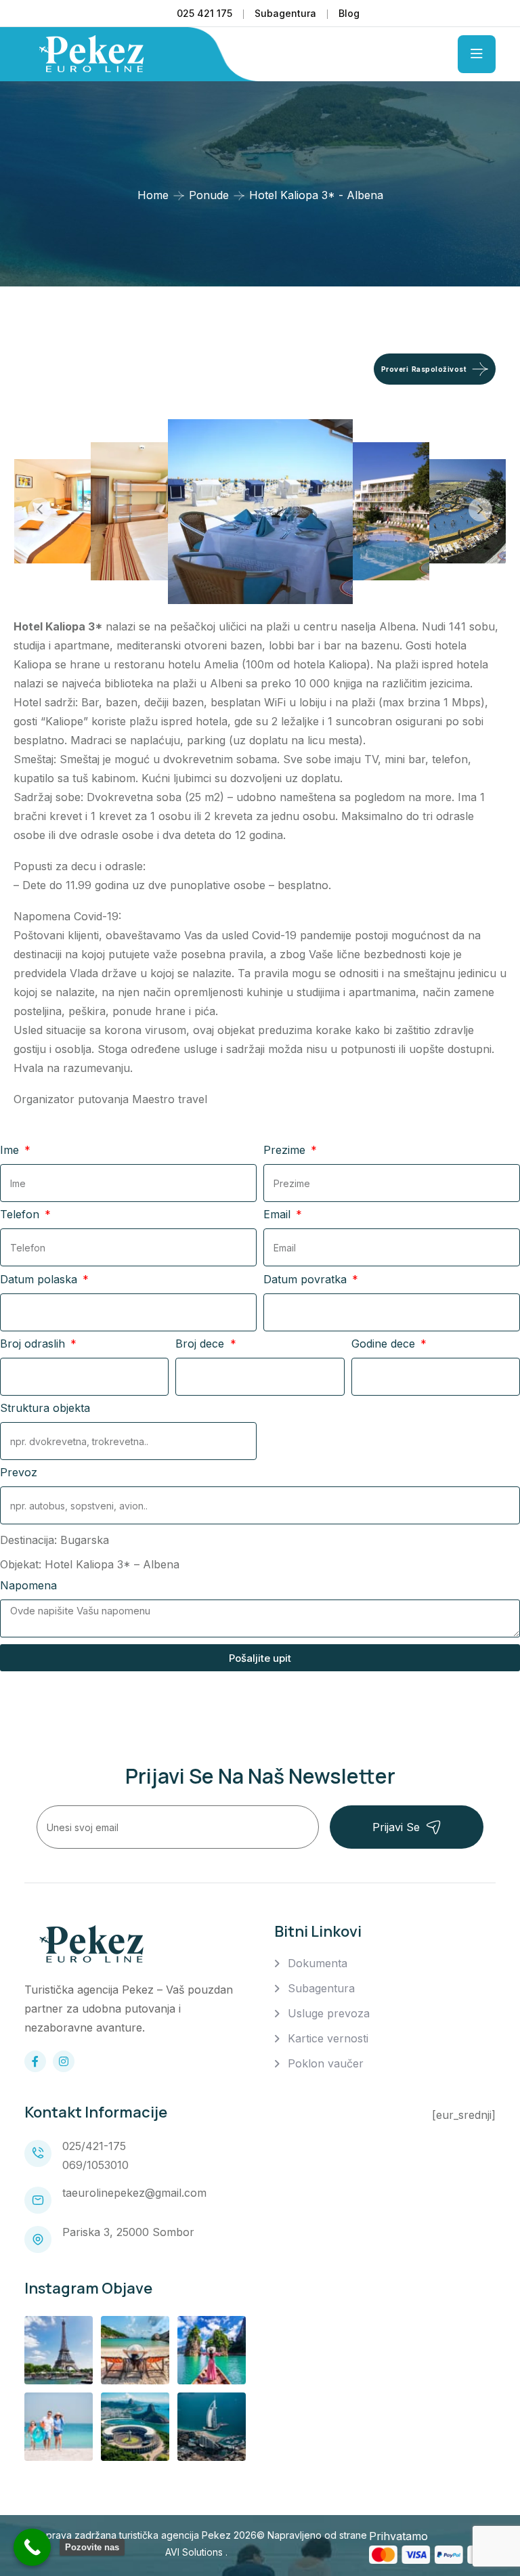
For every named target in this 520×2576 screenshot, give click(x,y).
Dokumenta (318, 1963)
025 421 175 (204, 13)
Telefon (21, 1214)
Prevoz (19, 1472)
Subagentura (285, 13)
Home (153, 195)
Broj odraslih (34, 1344)
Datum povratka (307, 1279)
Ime (11, 1150)
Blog (349, 13)
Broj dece (201, 1344)
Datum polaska (40, 1279)
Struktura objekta (45, 1408)
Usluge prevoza (329, 2013)
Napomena (28, 1585)
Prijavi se (396, 1827)
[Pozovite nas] (32, 2547)
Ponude (209, 195)
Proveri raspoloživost (424, 369)
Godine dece (385, 1344)
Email (279, 1214)
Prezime (286, 1150)
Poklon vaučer (326, 2063)
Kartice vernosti (328, 2038)
